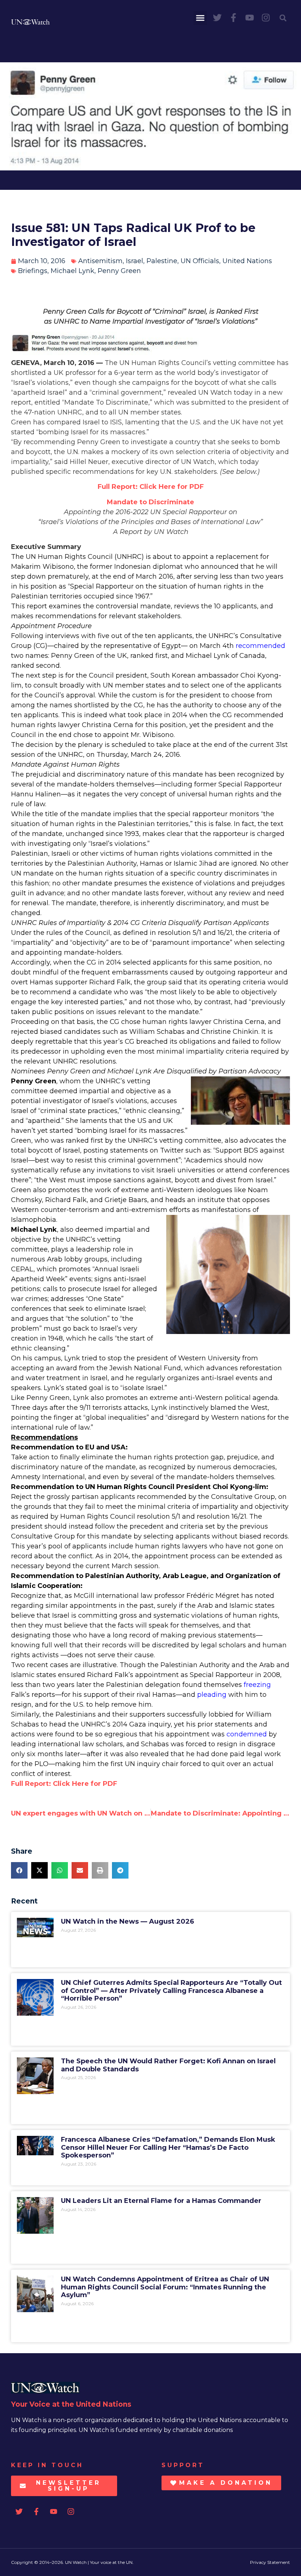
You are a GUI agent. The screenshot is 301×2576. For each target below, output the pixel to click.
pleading (212, 1695)
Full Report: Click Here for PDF (151, 487)
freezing (257, 1685)
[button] (200, 18)
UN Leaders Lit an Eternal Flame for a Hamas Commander (161, 2201)
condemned (247, 1734)
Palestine (162, 261)
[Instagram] (266, 18)
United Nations (247, 261)
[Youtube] (250, 18)
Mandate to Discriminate (150, 502)
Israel (135, 261)
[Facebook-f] (233, 18)
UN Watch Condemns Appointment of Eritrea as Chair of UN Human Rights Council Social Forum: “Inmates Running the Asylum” (165, 2287)
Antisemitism (100, 261)
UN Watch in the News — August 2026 (128, 1921)
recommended (260, 646)
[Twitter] (217, 18)
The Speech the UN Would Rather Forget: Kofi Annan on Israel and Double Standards (168, 2065)
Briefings (33, 271)
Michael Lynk (72, 271)
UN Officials (200, 261)
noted (264, 1596)
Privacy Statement (270, 2562)
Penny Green (119, 271)
